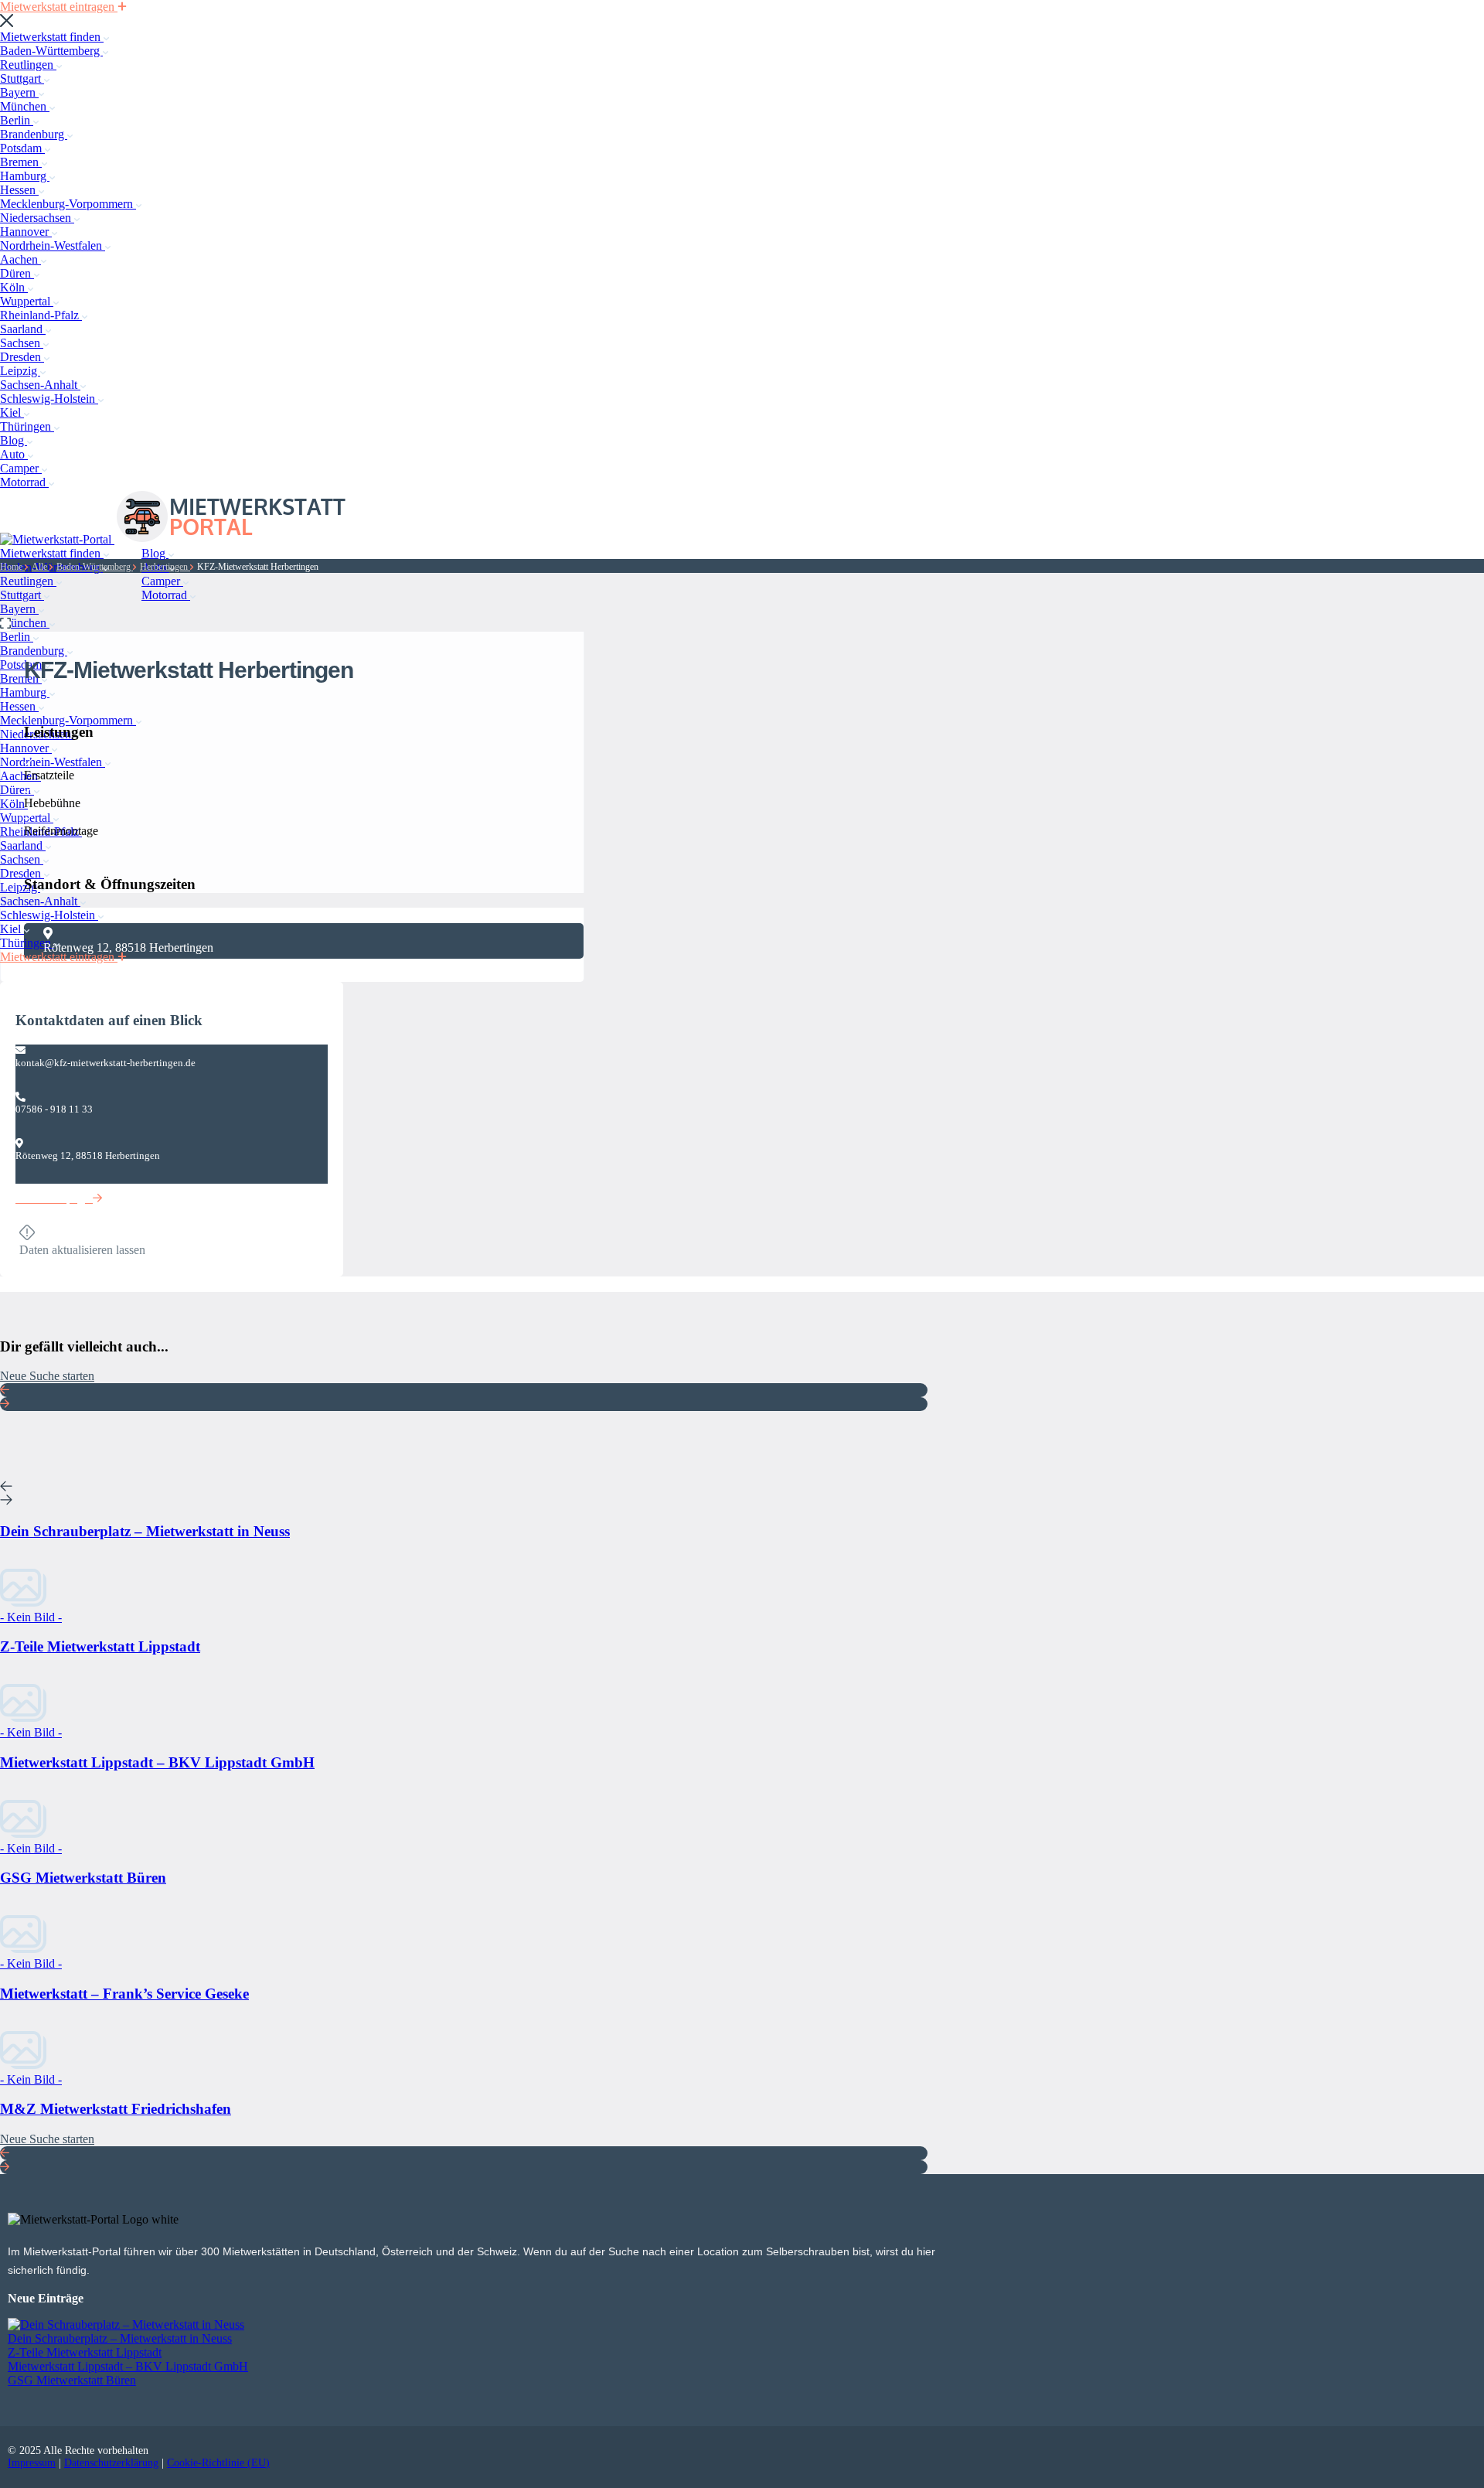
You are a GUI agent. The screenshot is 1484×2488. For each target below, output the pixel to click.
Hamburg (25, 176)
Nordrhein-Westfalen (53, 245)
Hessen (19, 190)
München (25, 106)
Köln (14, 287)
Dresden (22, 357)
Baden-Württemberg (51, 51)
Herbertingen (165, 567)
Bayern (19, 92)
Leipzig (20, 371)
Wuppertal (27, 301)
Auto (14, 454)
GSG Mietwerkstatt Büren (72, 2380)
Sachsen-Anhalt (40, 385)
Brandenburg (34, 134)
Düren (17, 273)
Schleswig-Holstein (49, 399)
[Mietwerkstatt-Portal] (57, 539)
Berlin (17, 120)
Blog (14, 440)
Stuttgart (22, 78)
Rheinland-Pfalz (41, 315)
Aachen (20, 259)
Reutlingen (28, 65)
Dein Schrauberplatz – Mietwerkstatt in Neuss (120, 2338)
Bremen (21, 162)
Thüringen (27, 426)
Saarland (23, 329)
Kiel (12, 412)
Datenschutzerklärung (111, 2463)
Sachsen (22, 343)
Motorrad (24, 482)
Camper (21, 468)
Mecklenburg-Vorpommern (68, 204)
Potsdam (22, 148)
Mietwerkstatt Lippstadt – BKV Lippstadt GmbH (128, 2366)
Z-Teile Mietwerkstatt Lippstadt (85, 2352)
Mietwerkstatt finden (52, 37)
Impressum (32, 2463)
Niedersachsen (37, 218)
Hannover (26, 232)
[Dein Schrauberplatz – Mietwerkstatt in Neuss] (126, 2324)
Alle (41, 567)
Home (12, 567)
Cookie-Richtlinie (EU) (218, 2463)
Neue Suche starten (47, 1376)
